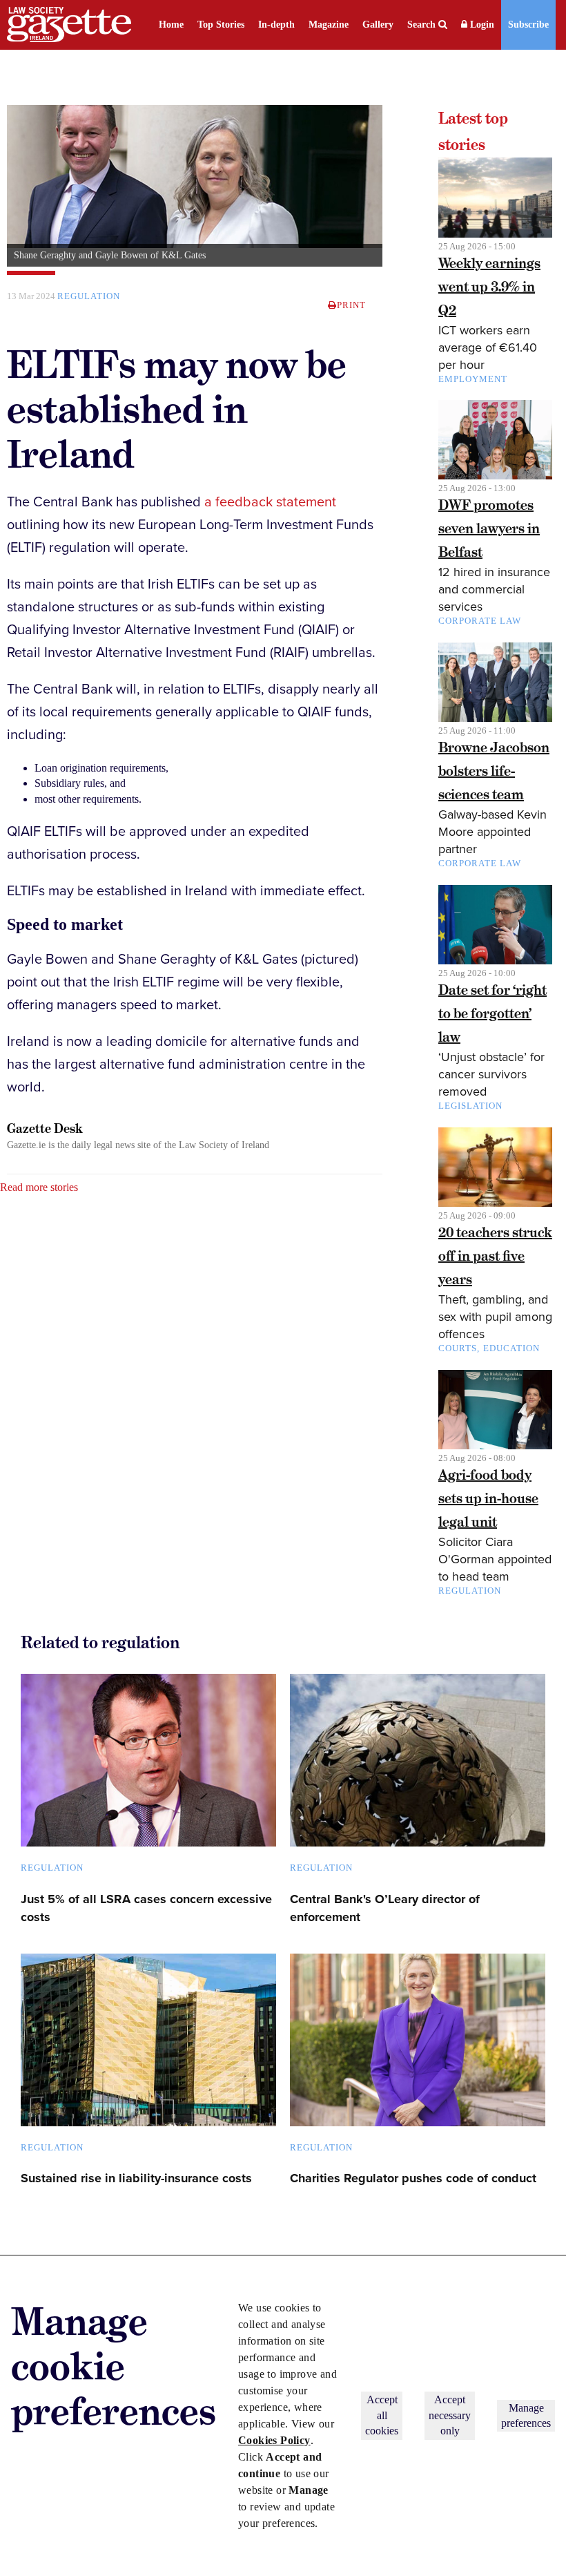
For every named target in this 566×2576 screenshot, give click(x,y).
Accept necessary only (450, 2415)
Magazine (329, 25)
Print (351, 305)
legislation (470, 1106)
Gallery (378, 25)
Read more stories (39, 1187)
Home (171, 25)
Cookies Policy (274, 2440)
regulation (89, 296)
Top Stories (221, 25)
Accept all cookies (382, 2415)
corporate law (480, 621)
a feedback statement (270, 502)
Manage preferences (526, 2415)
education (511, 1348)
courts (458, 1348)
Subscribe (528, 25)
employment (473, 379)
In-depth (276, 25)
